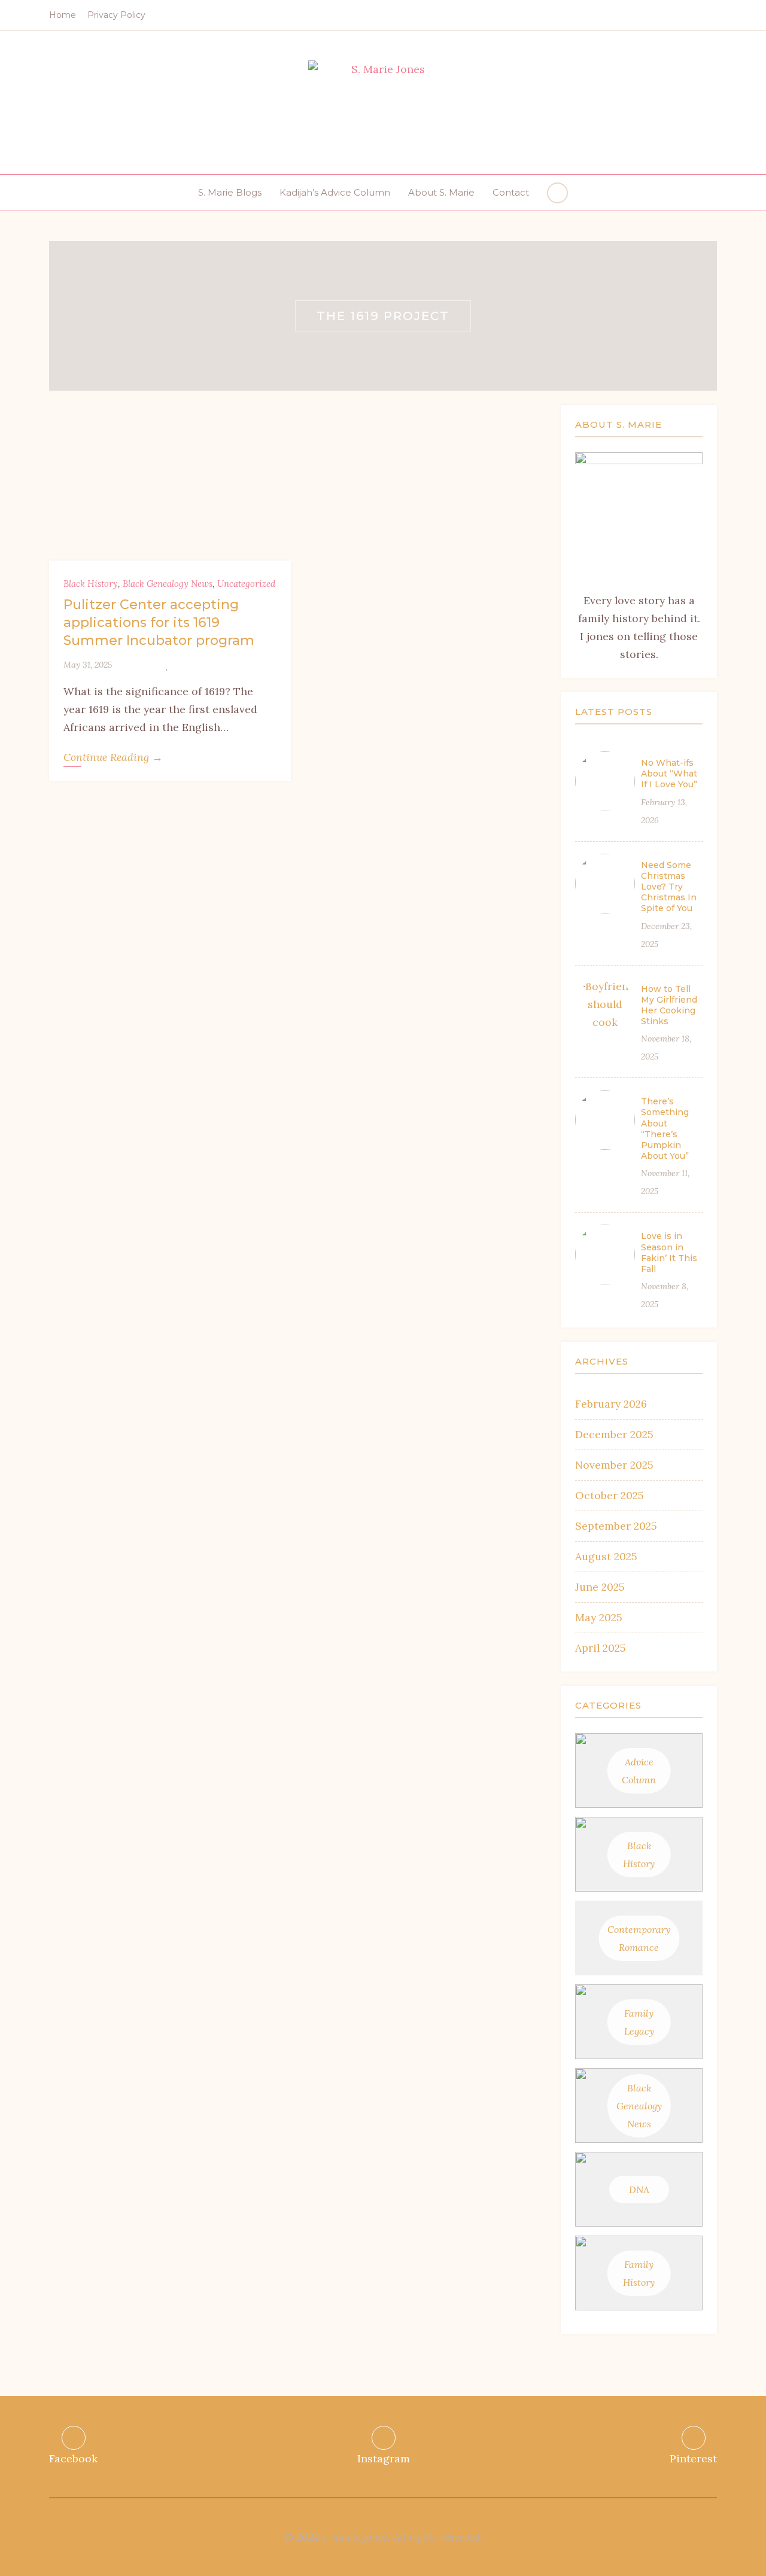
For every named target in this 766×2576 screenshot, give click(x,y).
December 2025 (614, 1434)
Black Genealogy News (168, 584)
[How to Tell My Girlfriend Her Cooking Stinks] (605, 1007)
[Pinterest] (714, 16)
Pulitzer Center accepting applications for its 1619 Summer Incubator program (159, 622)
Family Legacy (639, 2022)
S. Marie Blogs (230, 192)
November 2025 (614, 1465)
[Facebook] (677, 16)
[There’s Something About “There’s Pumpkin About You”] (605, 1120)
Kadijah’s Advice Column (335, 192)
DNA (639, 2190)
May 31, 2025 (88, 665)
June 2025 (600, 1587)
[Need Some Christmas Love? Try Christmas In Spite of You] (605, 884)
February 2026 (611, 1404)
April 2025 (601, 1648)
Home (63, 15)
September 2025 (616, 1526)
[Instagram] (695, 16)
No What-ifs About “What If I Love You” (669, 774)
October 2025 (610, 1495)
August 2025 (606, 1556)
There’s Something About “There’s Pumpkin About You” (665, 1129)
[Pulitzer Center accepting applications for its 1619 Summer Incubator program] (170, 483)
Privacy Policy (116, 15)
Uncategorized (246, 584)
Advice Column (639, 1771)
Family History (639, 2273)
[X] (139, 665)
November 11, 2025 (665, 1182)
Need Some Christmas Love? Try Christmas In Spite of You (669, 887)
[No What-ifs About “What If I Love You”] (605, 781)
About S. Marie (441, 192)
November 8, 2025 (665, 1295)
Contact (511, 192)
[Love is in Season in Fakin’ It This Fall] (605, 1254)
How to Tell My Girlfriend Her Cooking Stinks (669, 1005)
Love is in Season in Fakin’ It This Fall (669, 1252)
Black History (91, 584)
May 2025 (599, 1617)
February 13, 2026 (664, 811)
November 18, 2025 (666, 1048)
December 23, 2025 (666, 935)
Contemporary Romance (639, 1938)
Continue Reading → (113, 757)
